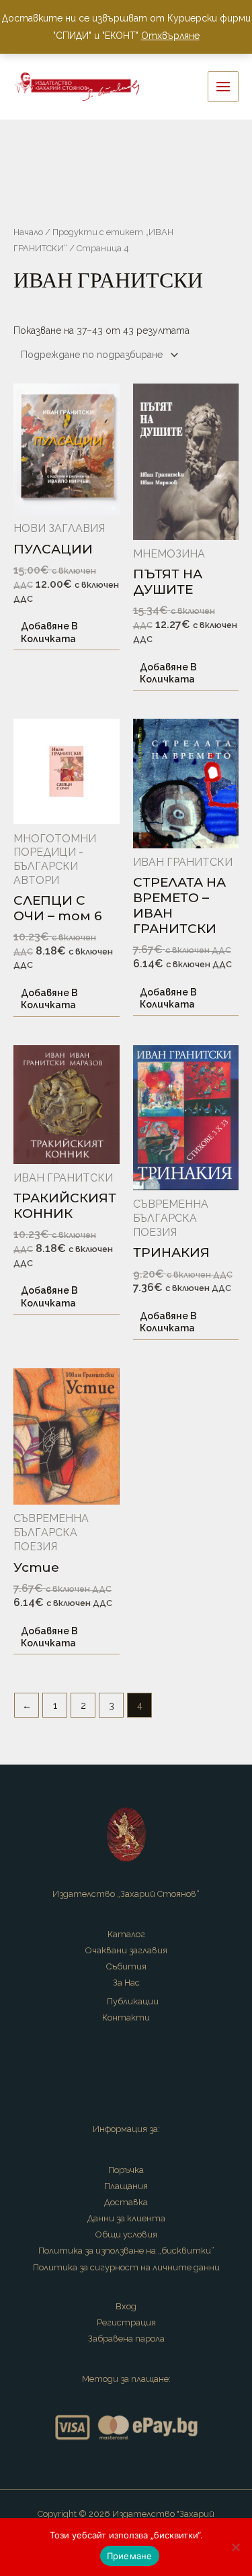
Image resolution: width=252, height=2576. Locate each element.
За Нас (126, 1983)
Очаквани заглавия (126, 1950)
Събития (126, 1966)
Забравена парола (126, 2339)
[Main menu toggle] (223, 87)
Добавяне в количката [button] (49, 632)
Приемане (130, 2556)
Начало (28, 232)
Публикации (133, 2001)
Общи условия (126, 2234)
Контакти (126, 2017)
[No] (235, 2547)
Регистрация (126, 2322)
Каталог (126, 1934)
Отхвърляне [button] (170, 36)
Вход (126, 2306)
